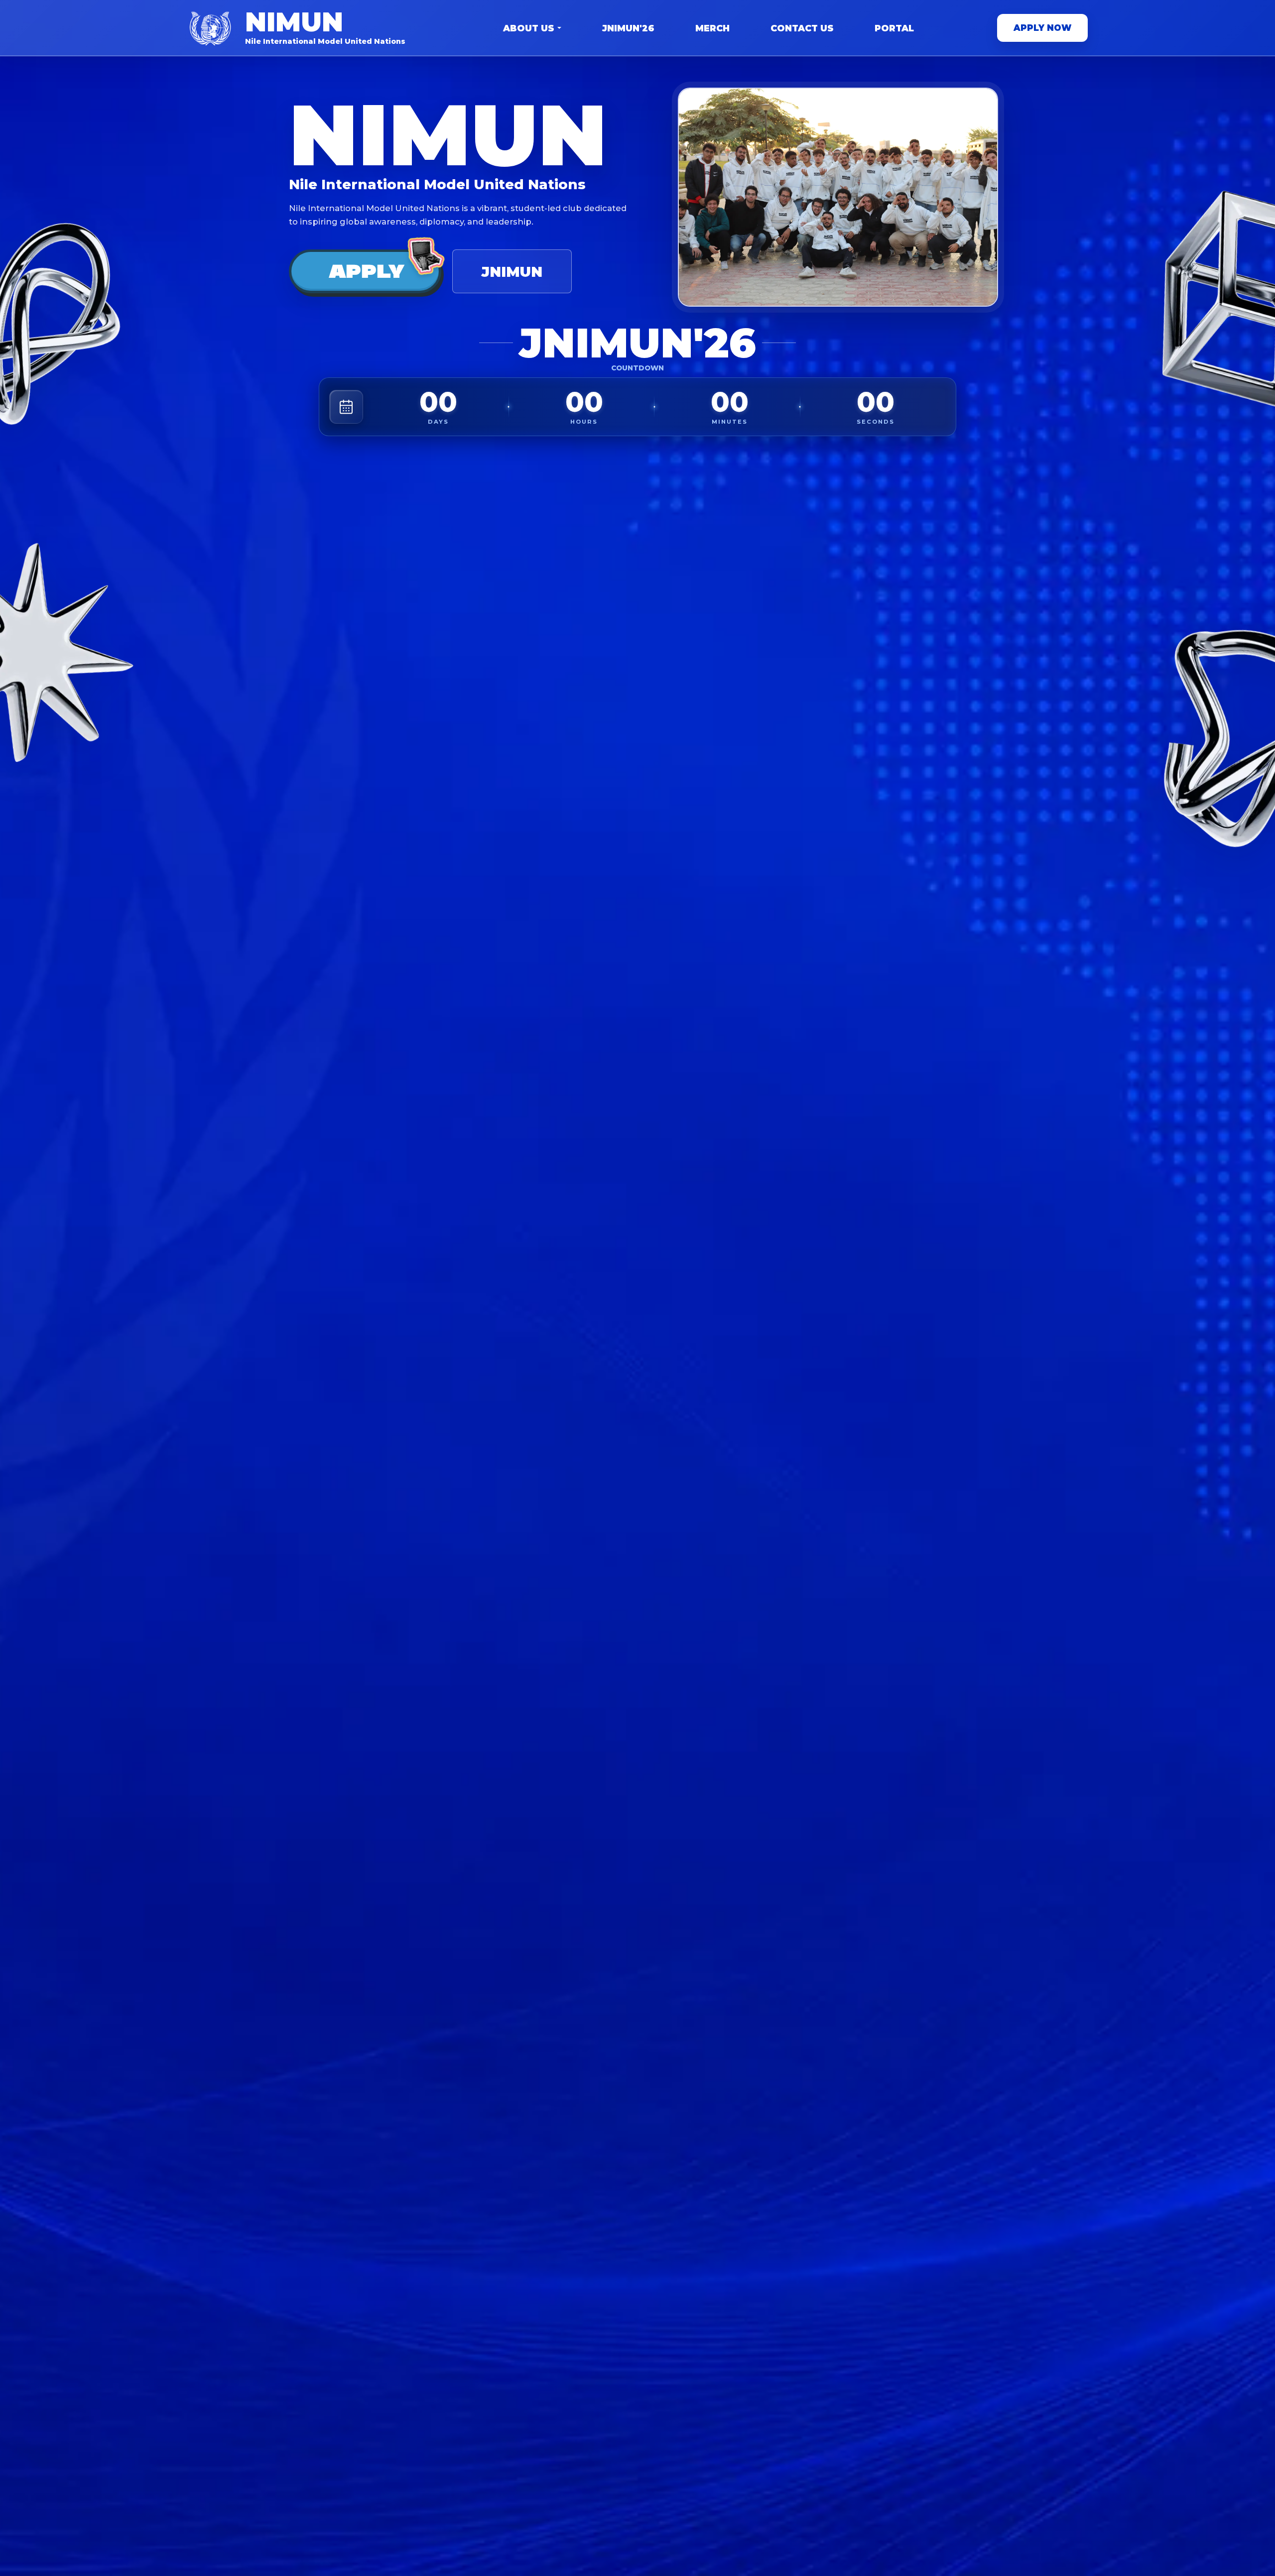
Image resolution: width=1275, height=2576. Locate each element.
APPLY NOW (1042, 28)
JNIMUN (512, 272)
